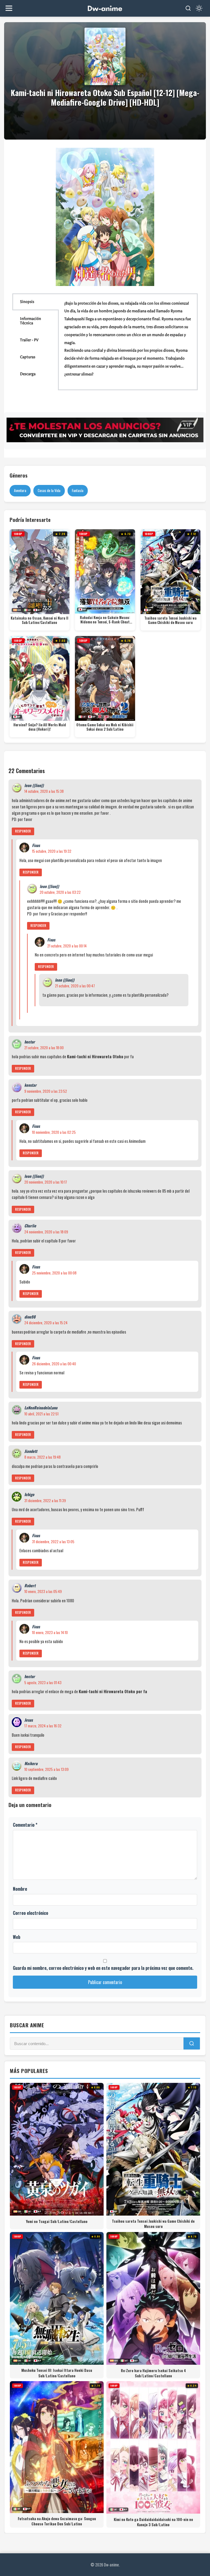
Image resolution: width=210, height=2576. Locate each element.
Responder (23, 831)
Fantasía (78, 490)
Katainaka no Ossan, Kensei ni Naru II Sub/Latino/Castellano (40, 621)
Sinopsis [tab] (27, 302)
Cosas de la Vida (49, 490)
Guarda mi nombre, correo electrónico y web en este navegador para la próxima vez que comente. (103, 1968)
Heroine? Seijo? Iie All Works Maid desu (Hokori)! (40, 727)
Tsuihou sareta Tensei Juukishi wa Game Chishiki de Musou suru (170, 621)
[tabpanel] (128, 342)
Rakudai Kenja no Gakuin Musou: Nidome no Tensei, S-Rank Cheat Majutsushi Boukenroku (105, 620)
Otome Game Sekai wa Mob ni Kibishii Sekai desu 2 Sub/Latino (105, 727)
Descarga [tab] (28, 374)
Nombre (20, 1889)
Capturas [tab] (28, 357)
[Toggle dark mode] (199, 8)
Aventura (20, 490)
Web (17, 1937)
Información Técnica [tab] (30, 321)
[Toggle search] (188, 8)
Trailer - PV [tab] (29, 340)
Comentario (25, 1825)
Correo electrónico (30, 1913)
